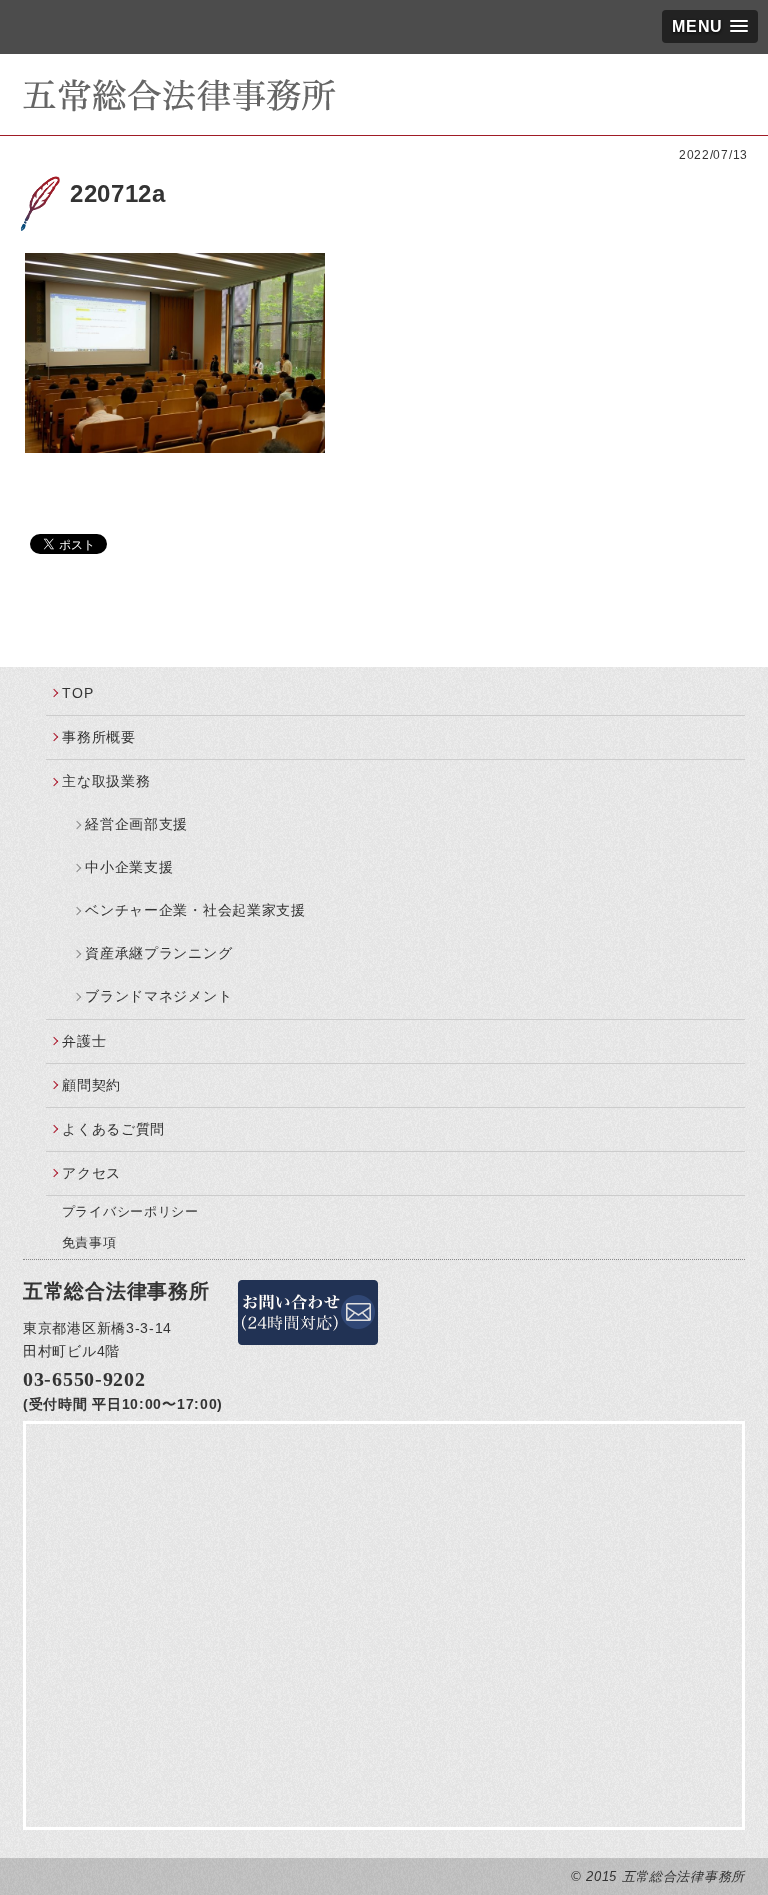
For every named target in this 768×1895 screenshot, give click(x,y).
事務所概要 (99, 737)
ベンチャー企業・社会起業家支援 (195, 910)
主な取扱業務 (106, 781)
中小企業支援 (129, 867)
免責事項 (89, 1242)
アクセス (91, 1173)
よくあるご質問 (113, 1129)
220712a (118, 193)
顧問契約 (91, 1085)
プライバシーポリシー (130, 1211)
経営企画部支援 (136, 824)
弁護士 (84, 1041)
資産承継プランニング (158, 953)
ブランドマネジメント (158, 996)
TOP (77, 693)
